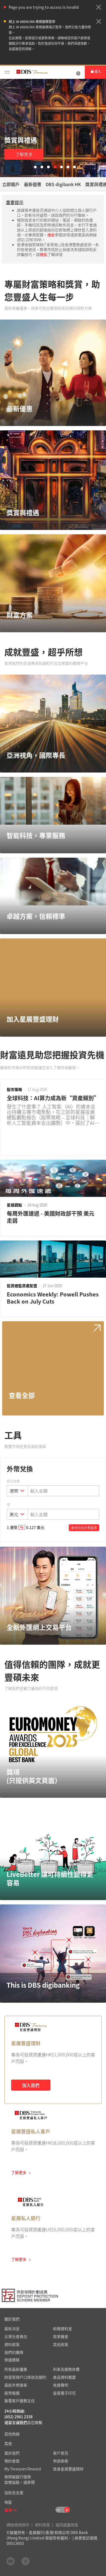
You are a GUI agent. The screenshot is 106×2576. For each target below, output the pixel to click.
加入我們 (31, 2085)
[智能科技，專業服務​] (53, 801)
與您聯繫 (35, 2422)
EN (58, 2510)
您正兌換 (13, 1481)
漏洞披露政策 (67, 2525)
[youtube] (11, 2561)
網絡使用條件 (18, 2525)
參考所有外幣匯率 (84, 1528)
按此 (51, 235)
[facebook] (26, 2561)
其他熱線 (12, 2434)
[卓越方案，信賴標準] (53, 882)
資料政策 (42, 2525)
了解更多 (24, 154)
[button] (99, 7)
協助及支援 (14, 2492)
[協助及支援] (78, 72)
